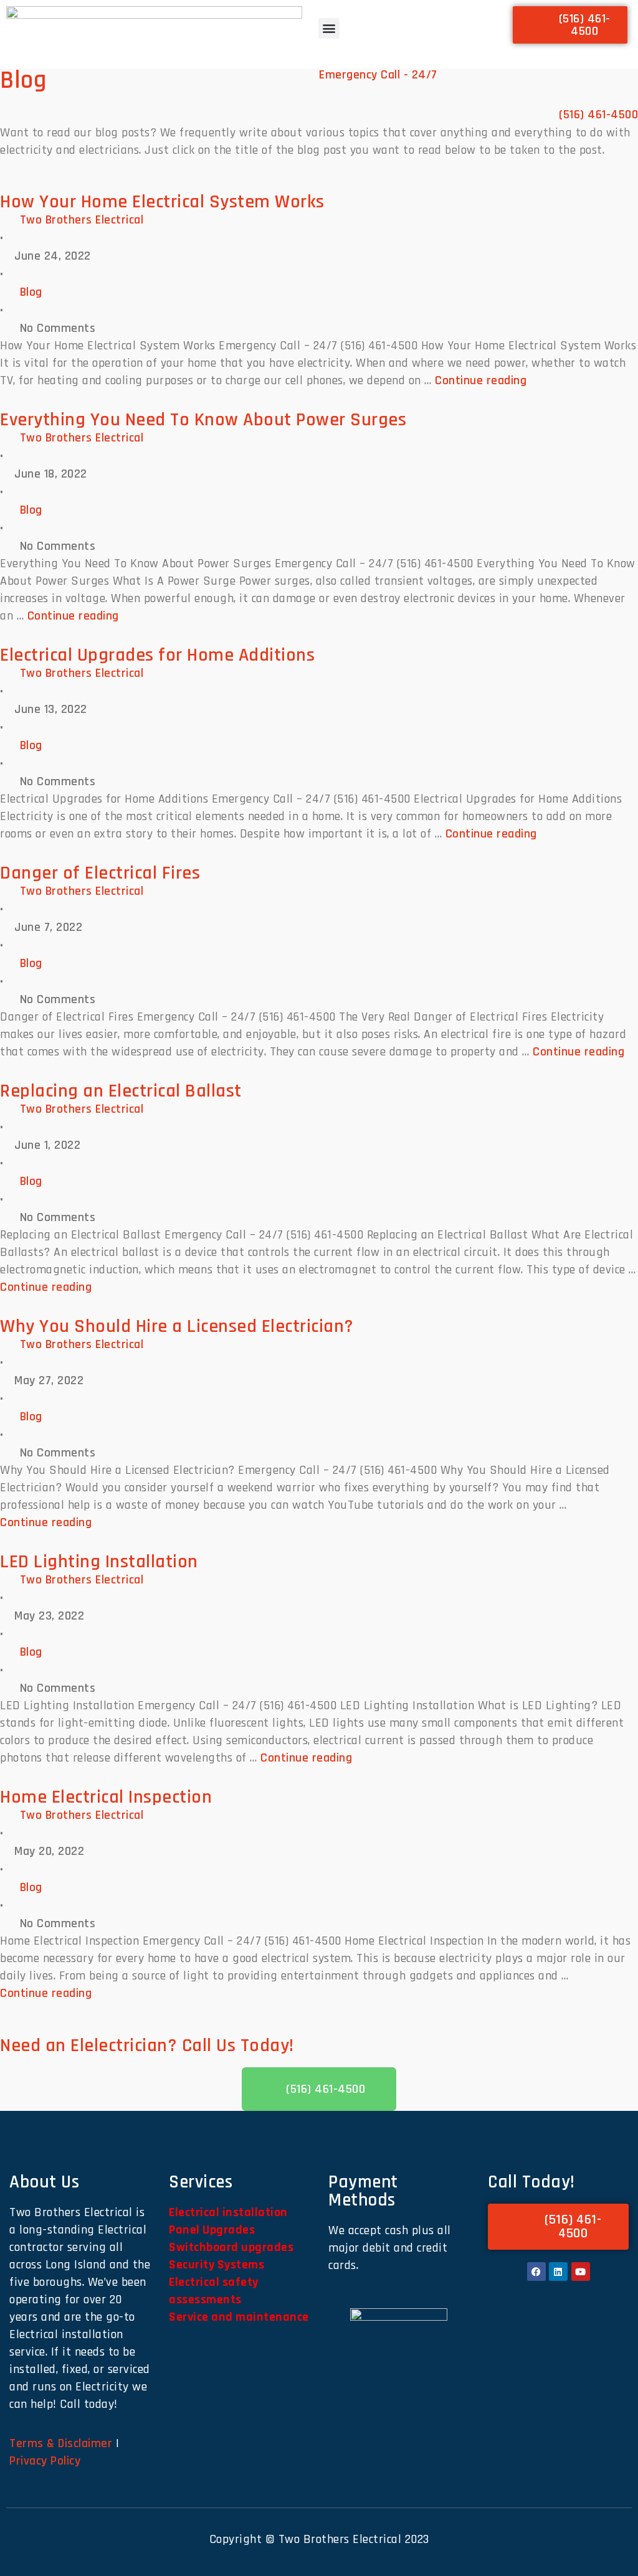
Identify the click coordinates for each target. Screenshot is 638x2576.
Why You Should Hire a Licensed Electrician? (177, 1326)
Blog (31, 292)
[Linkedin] (558, 2272)
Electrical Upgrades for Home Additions (157, 655)
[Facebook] (536, 2272)
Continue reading (481, 380)
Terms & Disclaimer (61, 2443)
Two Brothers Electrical (82, 220)
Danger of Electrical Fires (100, 873)
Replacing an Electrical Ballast (121, 1091)
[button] (329, 28)
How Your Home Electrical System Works (162, 202)
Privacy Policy (45, 2461)
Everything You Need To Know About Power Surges (203, 420)
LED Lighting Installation (99, 1562)
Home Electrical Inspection (106, 1797)
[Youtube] (581, 2272)
